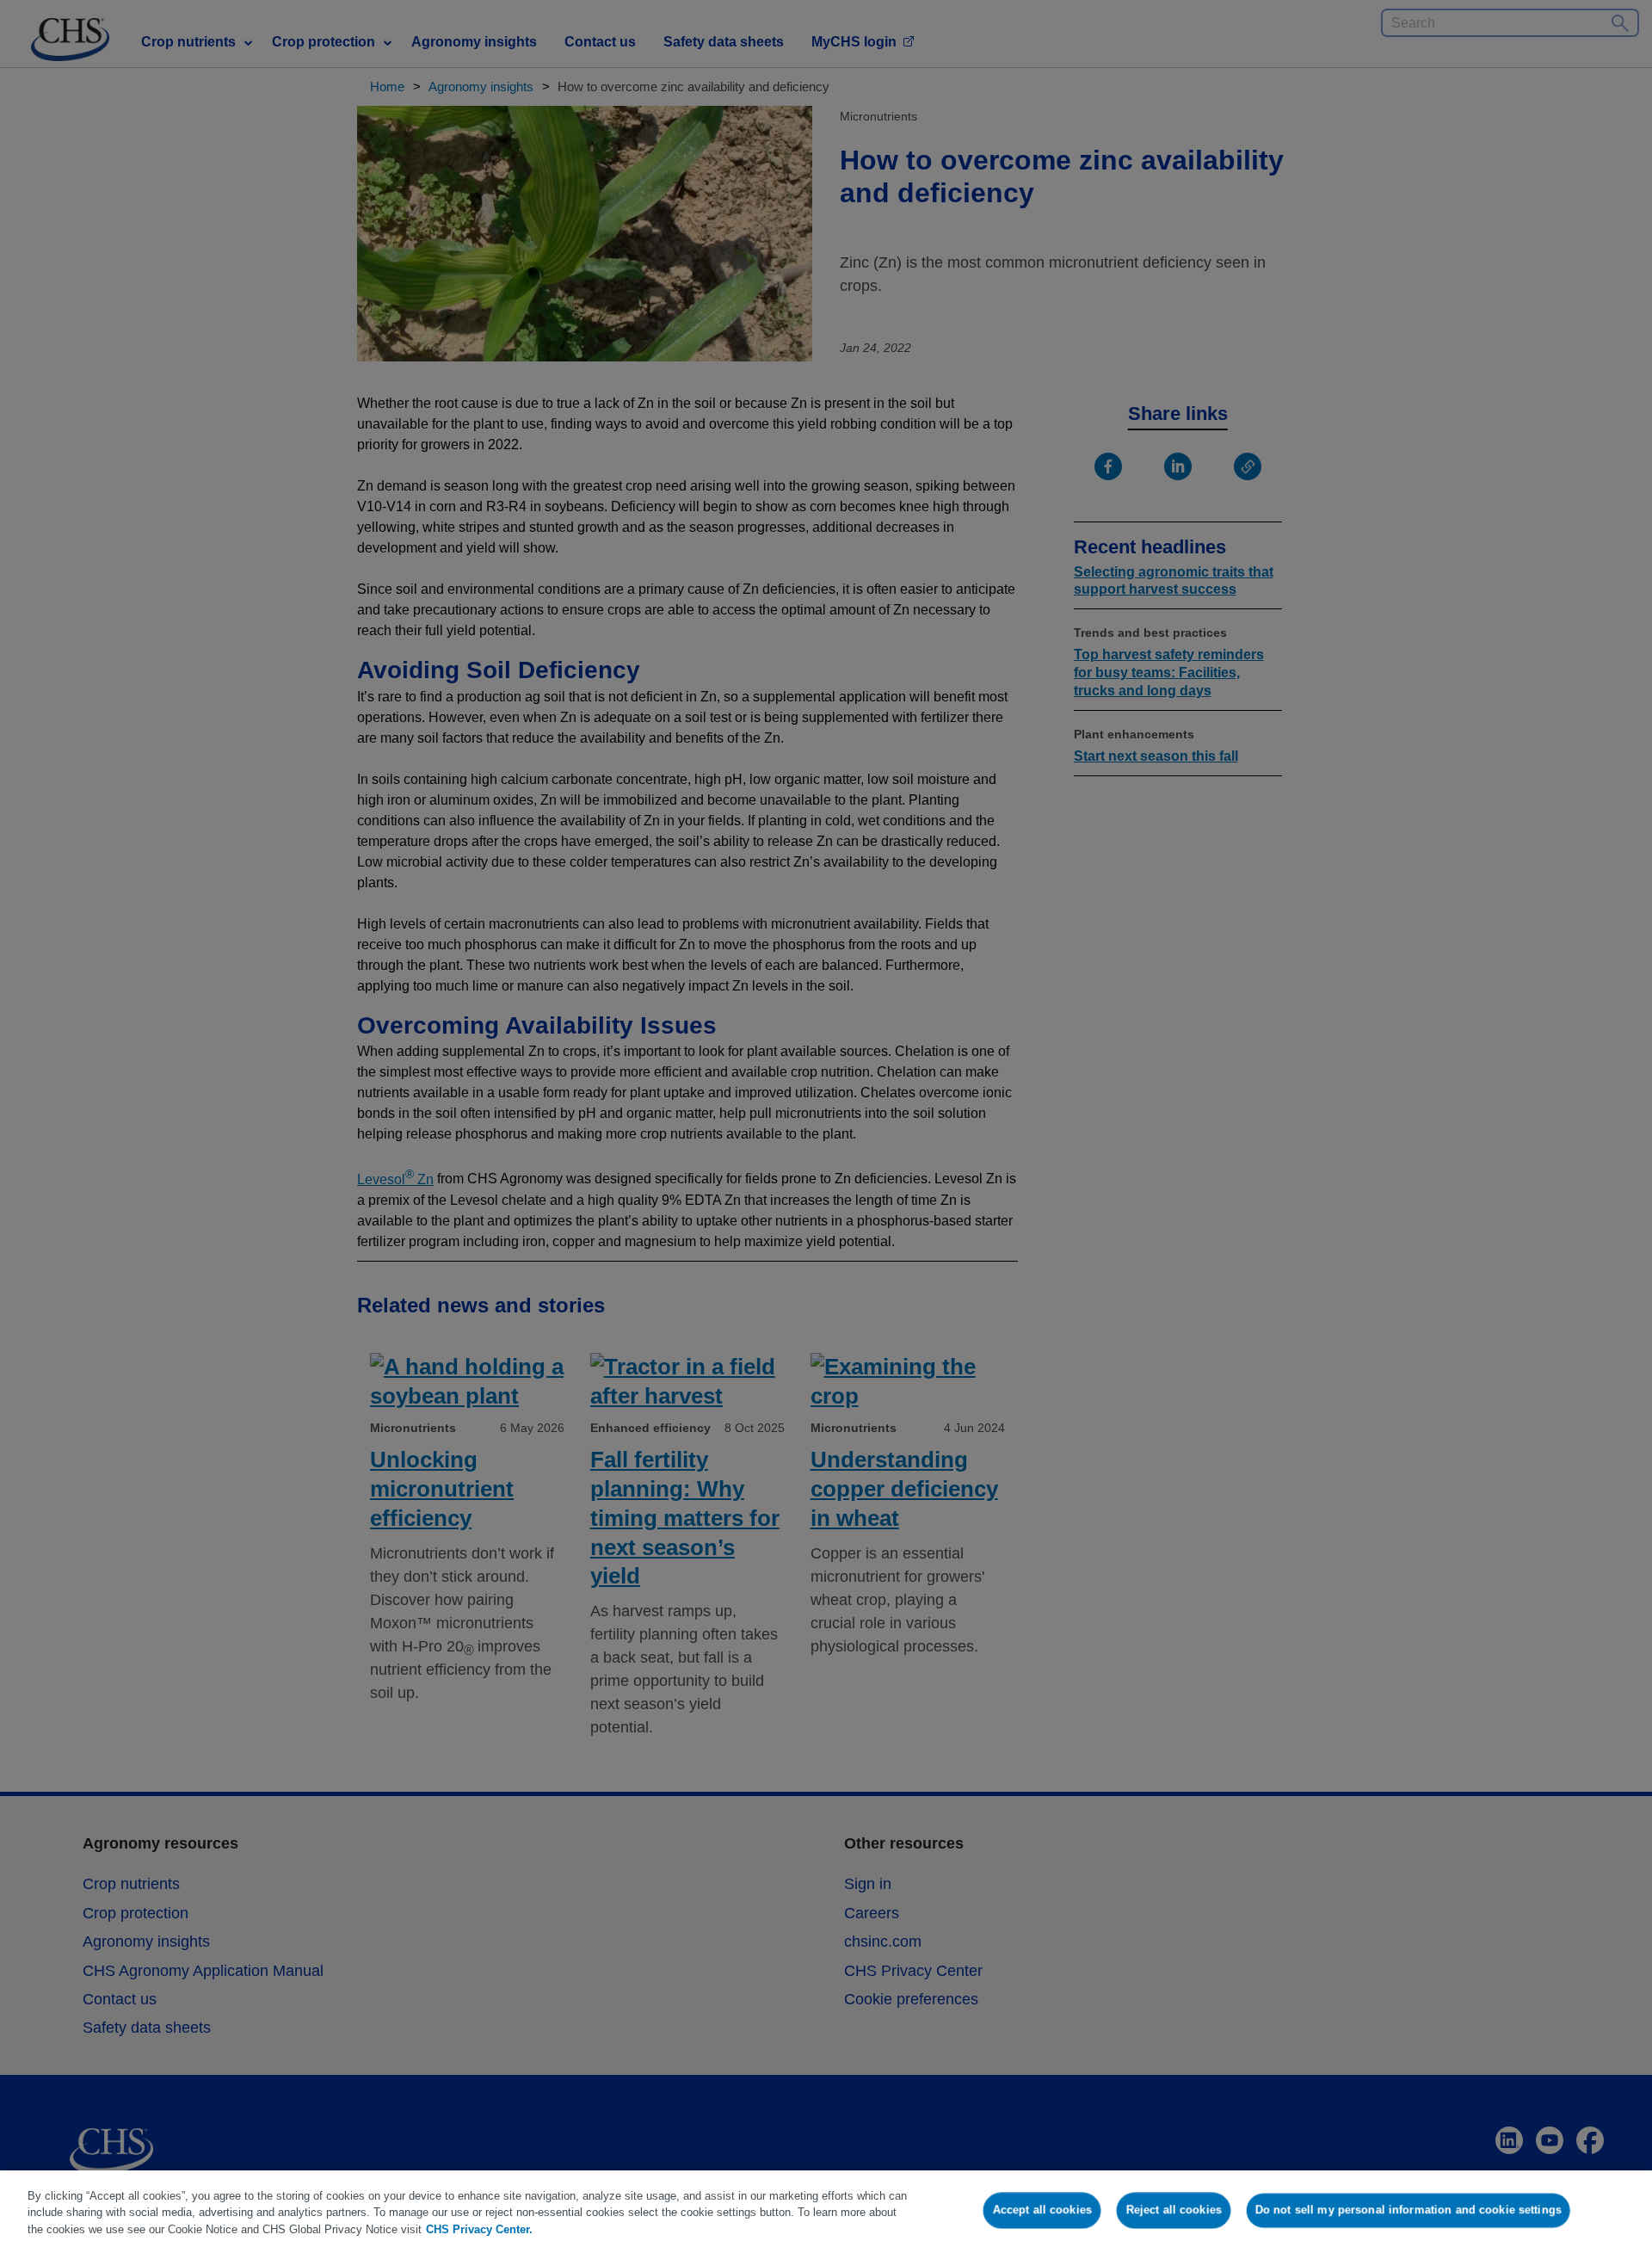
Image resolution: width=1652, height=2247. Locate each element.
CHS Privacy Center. (479, 2229)
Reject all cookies (1174, 2210)
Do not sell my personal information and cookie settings (1409, 2210)
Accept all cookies (1042, 2210)
